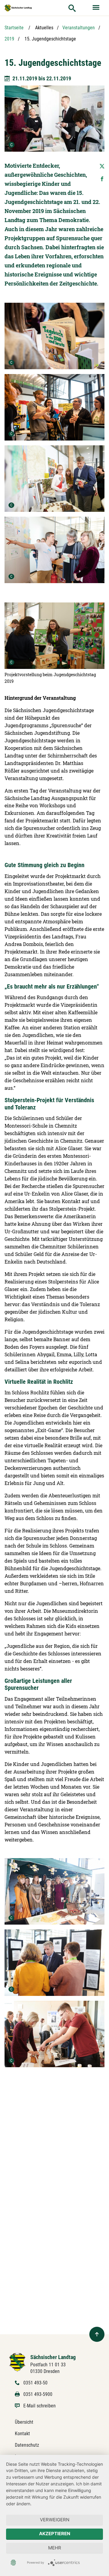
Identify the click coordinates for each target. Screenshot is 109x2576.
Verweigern (55, 2520)
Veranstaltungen (79, 28)
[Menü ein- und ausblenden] (97, 8)
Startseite (14, 28)
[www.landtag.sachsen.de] (18, 8)
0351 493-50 (35, 2383)
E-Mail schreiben (40, 2406)
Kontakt (22, 2434)
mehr (55, 2548)
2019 (9, 39)
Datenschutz (27, 2445)
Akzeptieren (55, 2534)
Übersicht (24, 2422)
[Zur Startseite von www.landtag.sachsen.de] (17, 2362)
